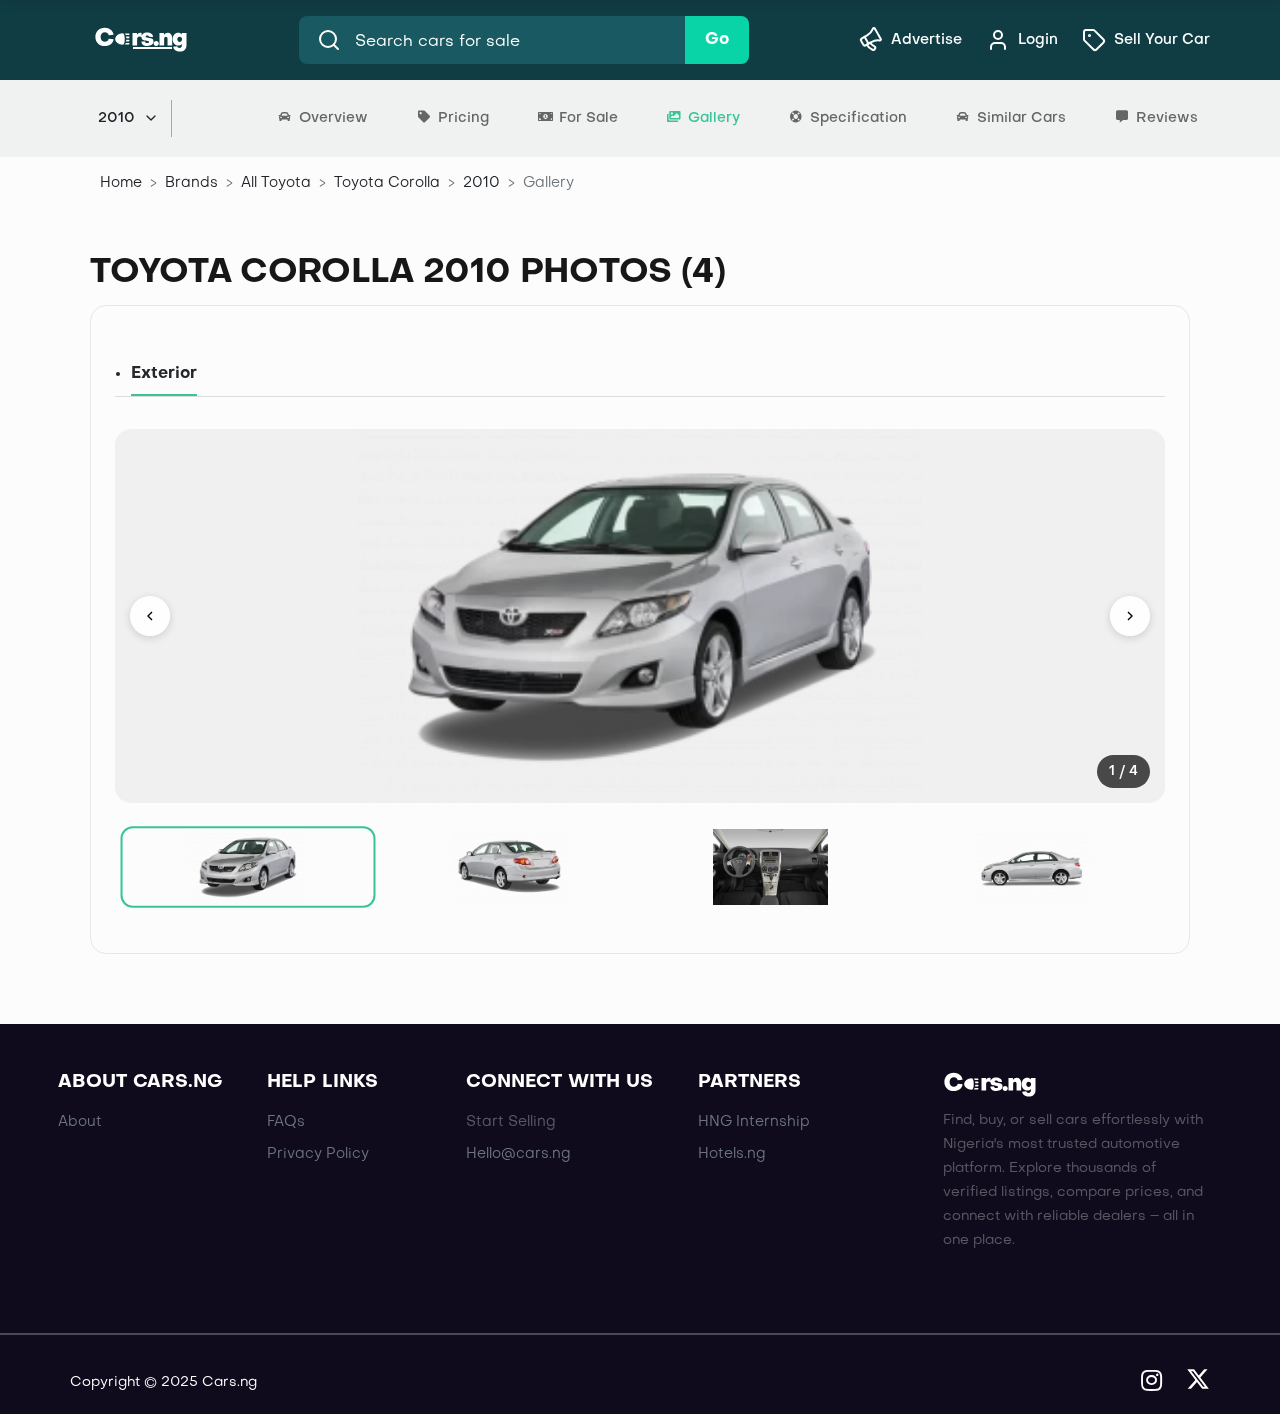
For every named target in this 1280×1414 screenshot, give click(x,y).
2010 (481, 183)
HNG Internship (754, 1122)
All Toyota (276, 183)
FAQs (286, 1122)
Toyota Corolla (387, 183)
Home (121, 183)
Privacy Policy (318, 1154)
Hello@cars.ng (518, 1154)
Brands (191, 183)
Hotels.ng (732, 1154)
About (80, 1122)
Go (717, 40)
